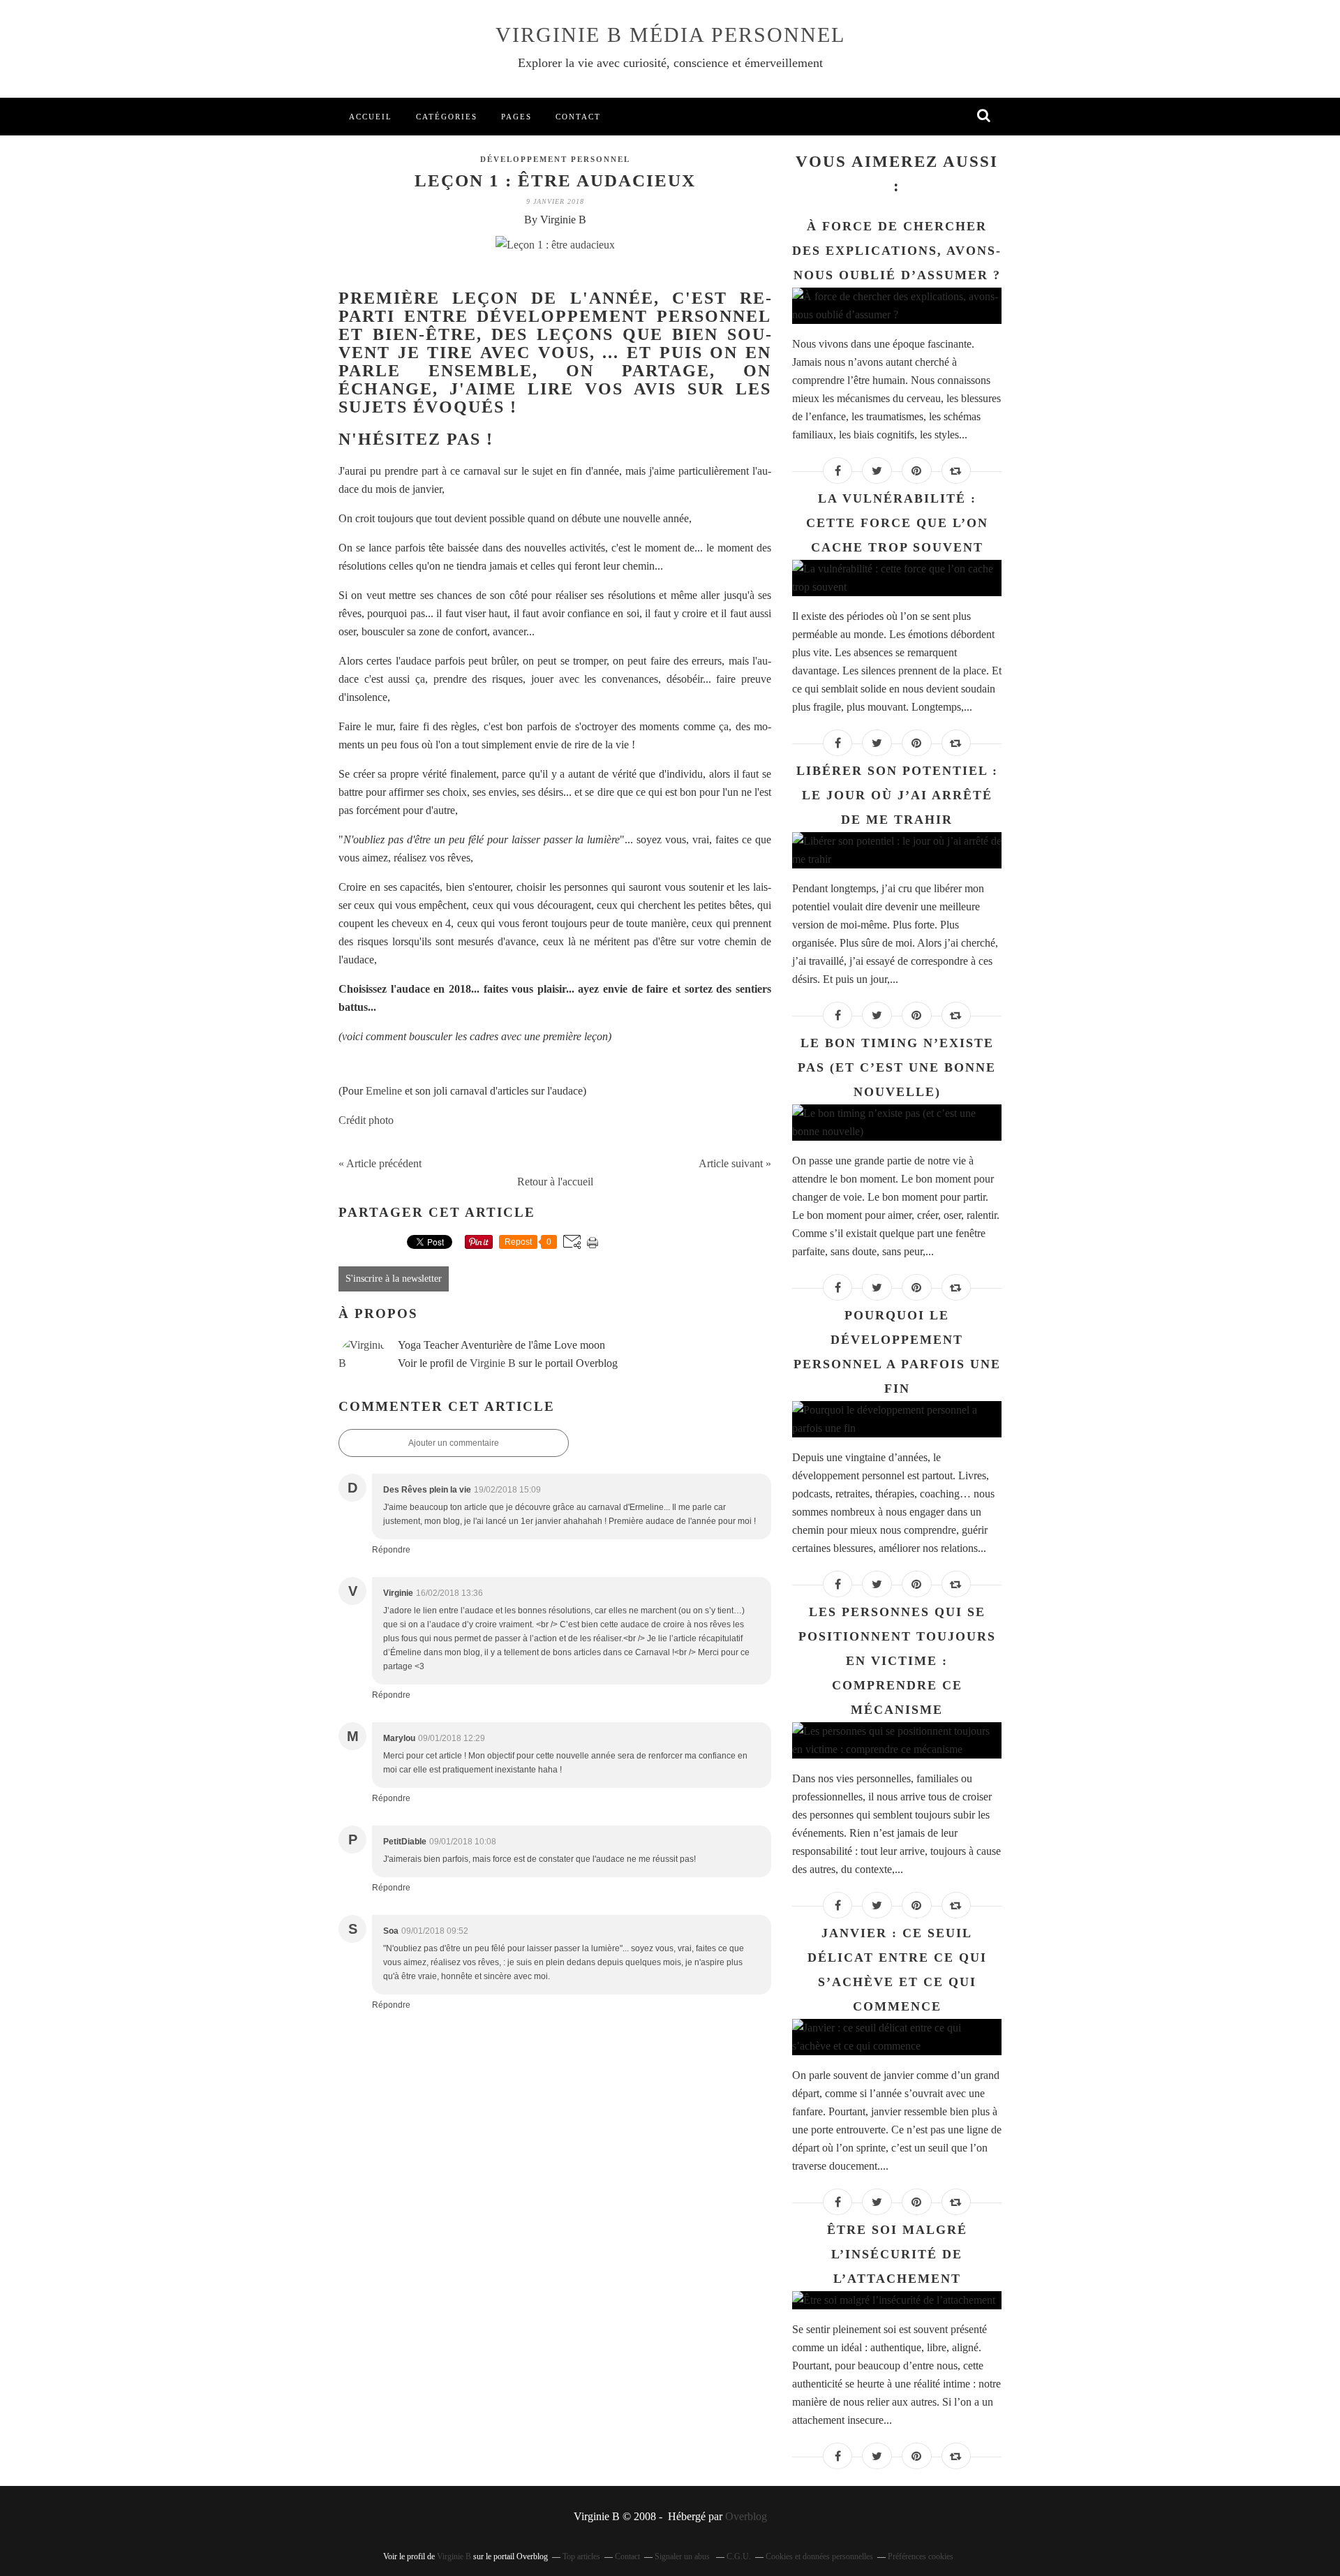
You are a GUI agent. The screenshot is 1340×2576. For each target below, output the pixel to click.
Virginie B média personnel (670, 35)
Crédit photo (366, 1120)
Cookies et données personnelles (819, 2556)
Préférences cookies (921, 2556)
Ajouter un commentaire (454, 1443)
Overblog (746, 2516)
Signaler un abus (683, 2556)
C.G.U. (739, 2556)
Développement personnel (555, 159)
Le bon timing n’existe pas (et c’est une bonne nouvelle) (897, 1067)
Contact (578, 117)
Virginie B (493, 1363)
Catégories (447, 117)
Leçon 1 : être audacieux (555, 180)
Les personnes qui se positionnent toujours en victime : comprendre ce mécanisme (897, 1661)
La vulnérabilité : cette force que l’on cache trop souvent (897, 523)
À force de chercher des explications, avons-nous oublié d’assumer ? (897, 251)
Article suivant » (735, 1163)
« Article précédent (380, 1163)
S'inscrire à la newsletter (394, 1279)
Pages (516, 117)
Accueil (371, 117)
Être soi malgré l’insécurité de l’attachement (897, 2254)
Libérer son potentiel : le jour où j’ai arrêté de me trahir (897, 795)
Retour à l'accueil (555, 1182)
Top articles (581, 2556)
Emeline (385, 1091)
